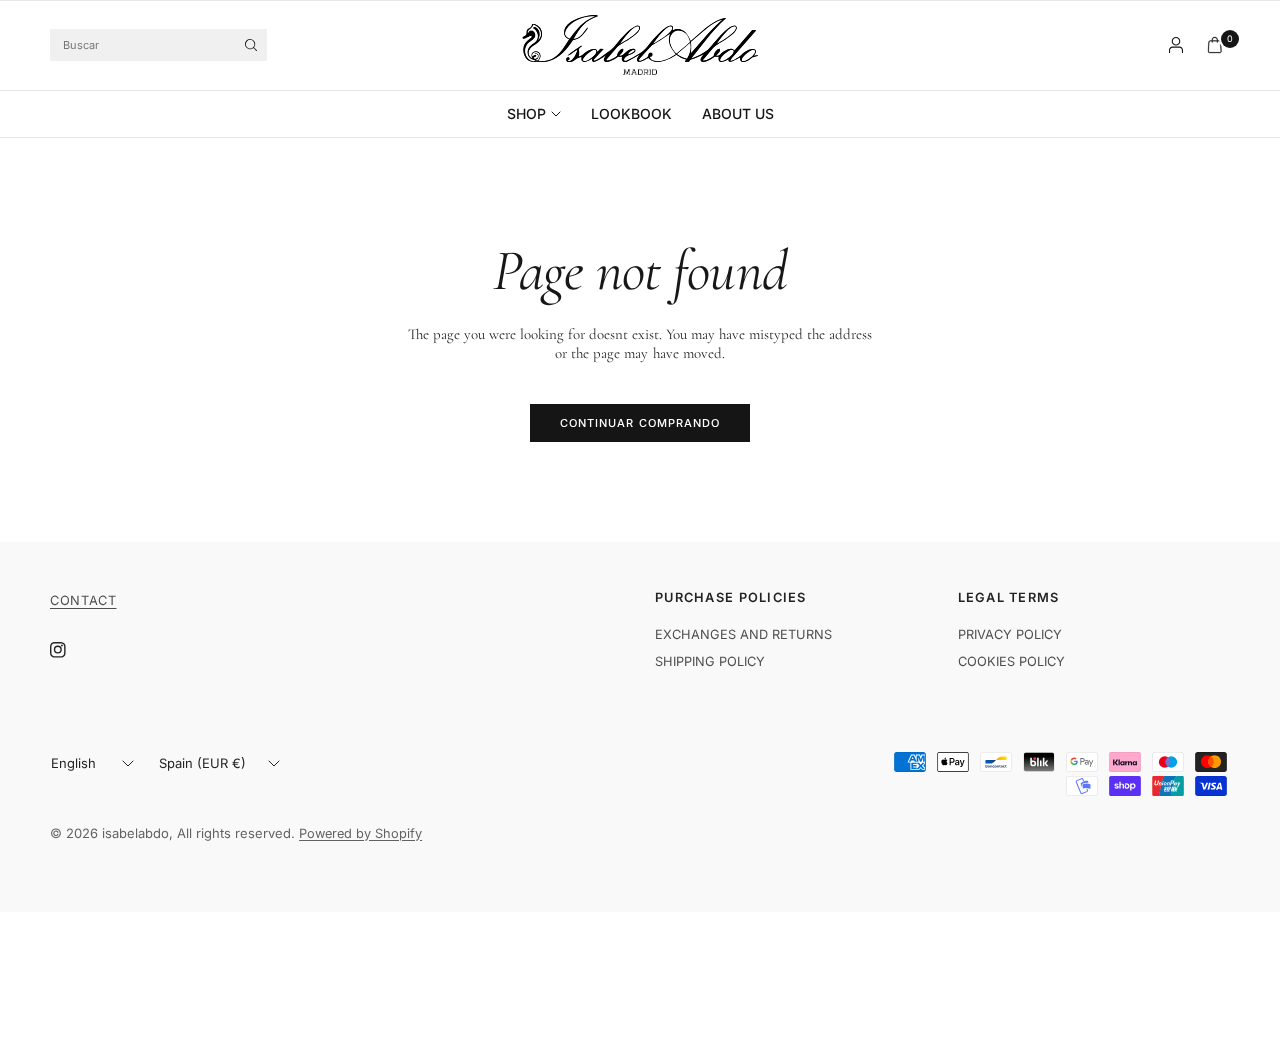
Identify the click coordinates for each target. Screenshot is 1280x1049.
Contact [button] (83, 601)
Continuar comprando (640, 423)
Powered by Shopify (360, 833)
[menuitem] (541, 114)
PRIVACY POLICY (1010, 634)
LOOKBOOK (631, 113)
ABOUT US (738, 113)
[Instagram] (72, 650)
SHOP (526, 113)
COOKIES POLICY (1011, 661)
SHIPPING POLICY (710, 661)
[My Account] (1176, 45)
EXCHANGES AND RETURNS (743, 634)
